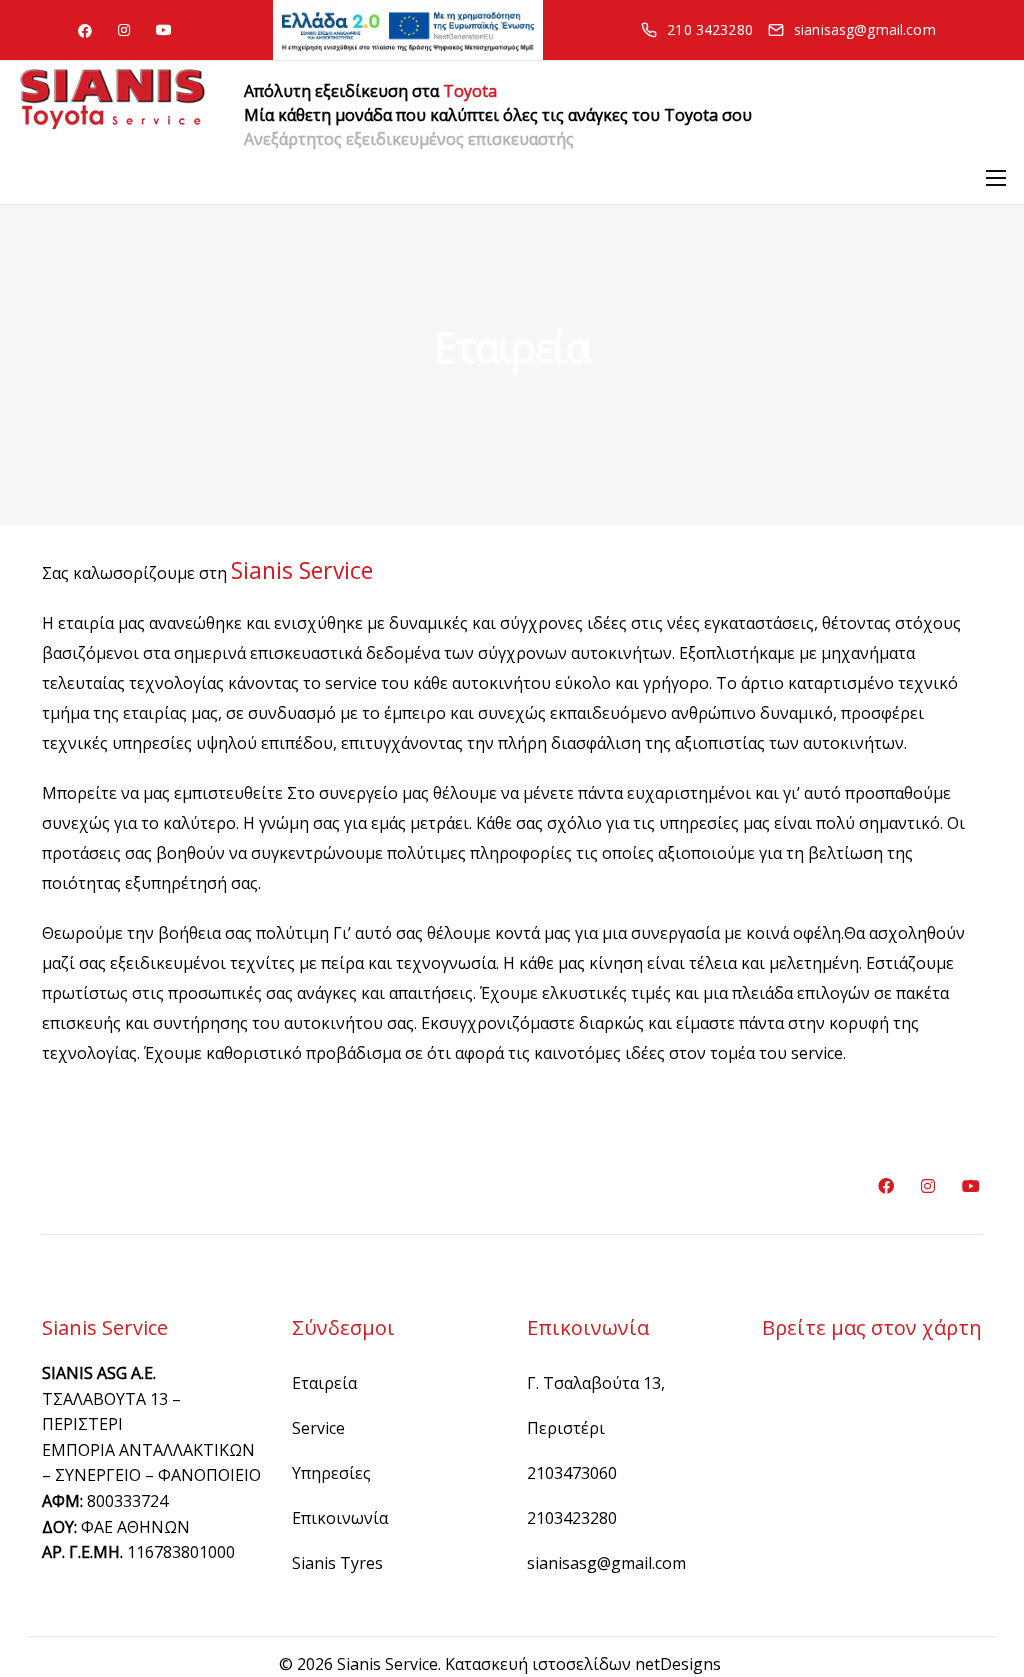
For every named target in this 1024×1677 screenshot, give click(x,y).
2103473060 (572, 1473)
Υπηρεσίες (331, 1473)
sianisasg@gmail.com (606, 1563)
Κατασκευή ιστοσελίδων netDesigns (583, 1664)
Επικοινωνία (340, 1518)
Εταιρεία (324, 1383)
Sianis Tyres (337, 1563)
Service (318, 1428)
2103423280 (572, 1518)
